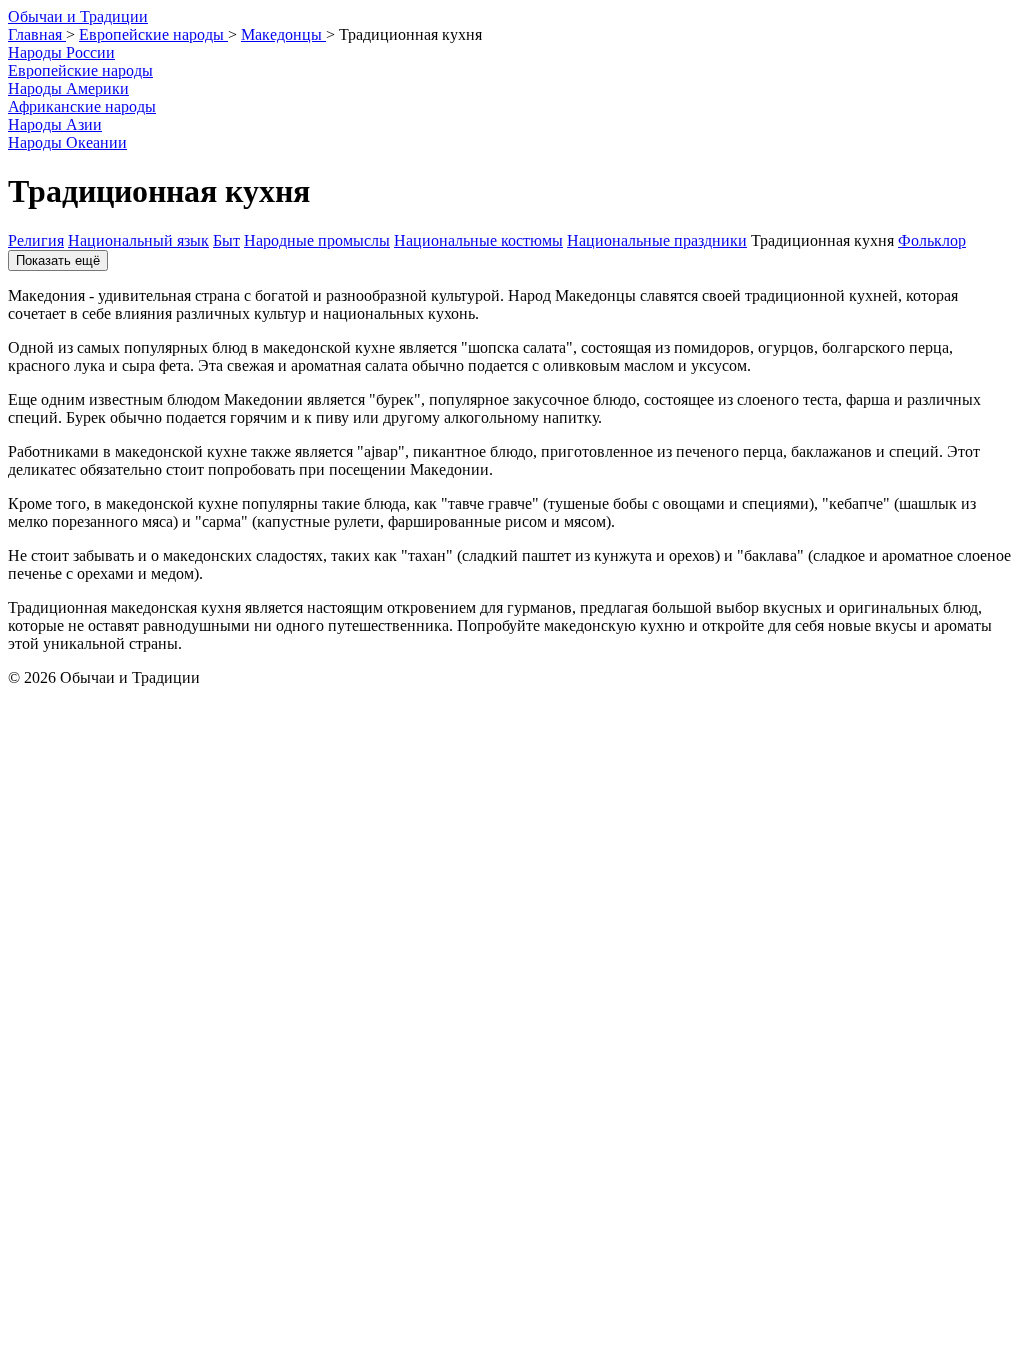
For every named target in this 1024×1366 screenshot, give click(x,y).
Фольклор (932, 240)
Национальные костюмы (478, 240)
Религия (36, 240)
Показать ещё (58, 260)
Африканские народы (82, 106)
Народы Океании (67, 142)
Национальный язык (138, 240)
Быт (226, 240)
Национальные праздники (657, 240)
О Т (78, 16)
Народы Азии (55, 124)
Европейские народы (80, 70)
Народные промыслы (317, 240)
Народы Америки (68, 88)
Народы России (61, 52)
